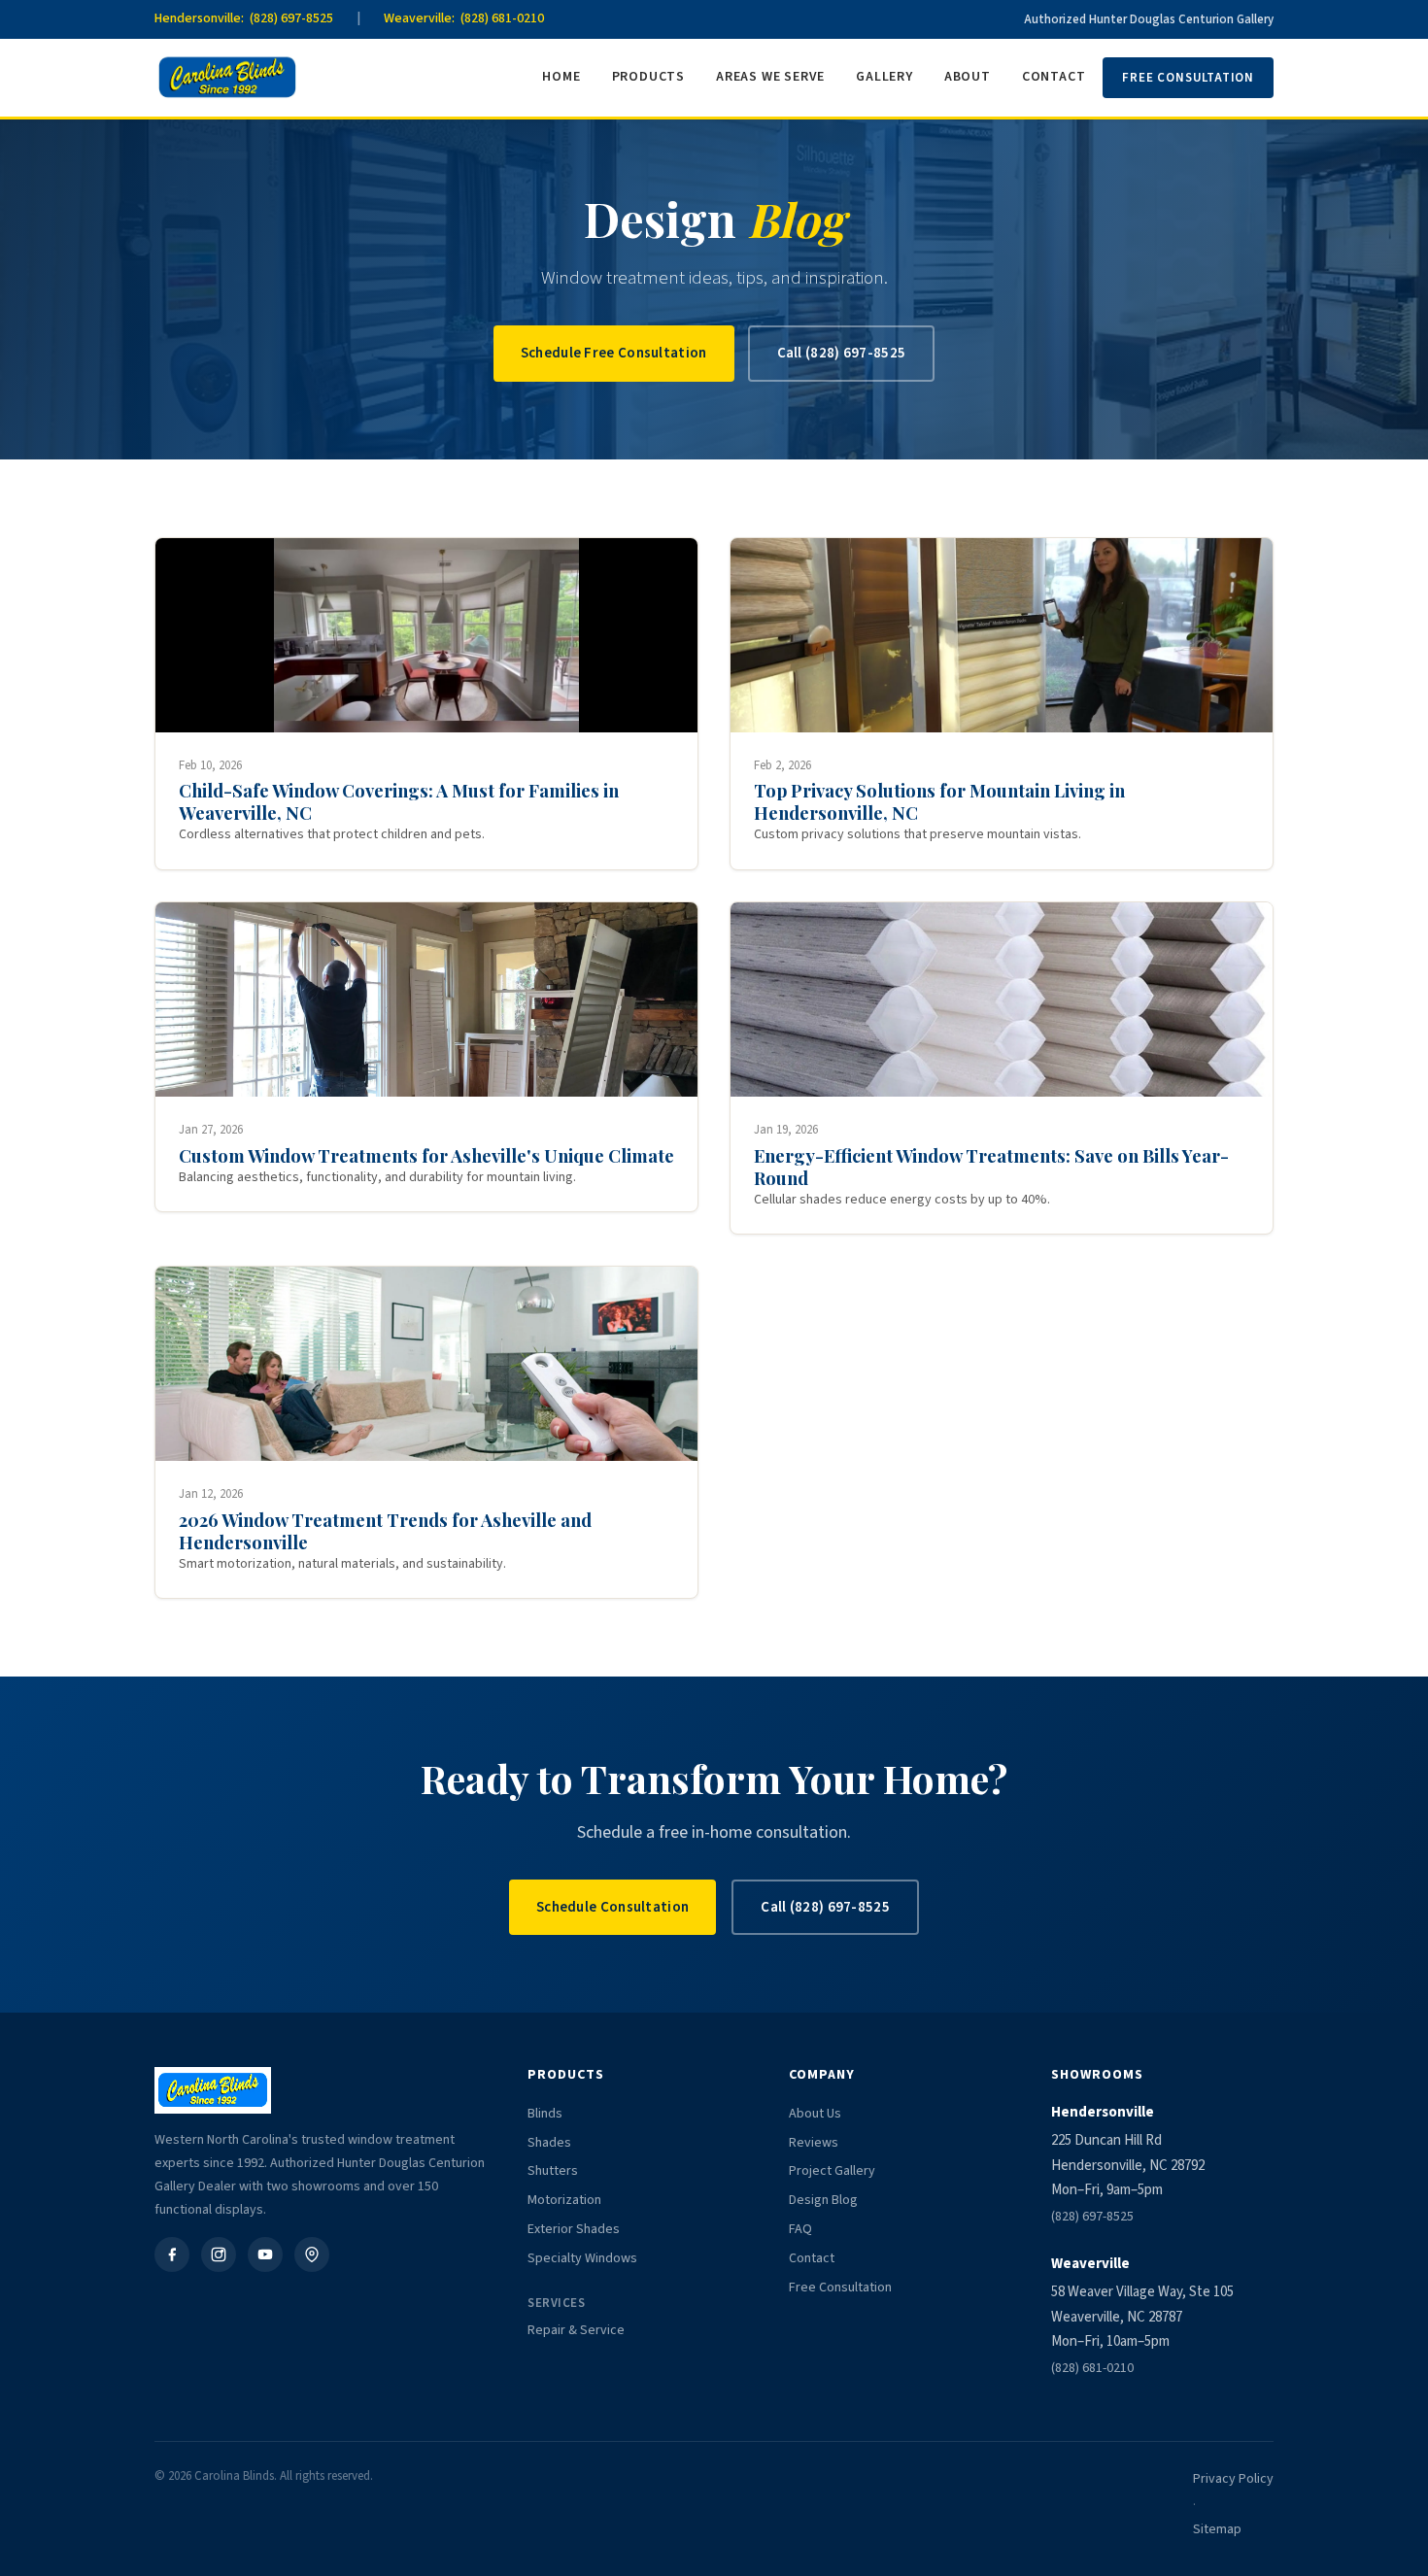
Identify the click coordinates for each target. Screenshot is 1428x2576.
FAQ (800, 2229)
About (968, 77)
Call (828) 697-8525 (842, 353)
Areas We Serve (770, 77)
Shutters (553, 2171)
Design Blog (823, 2200)
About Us (815, 2114)
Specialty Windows (582, 2258)
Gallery (884, 77)
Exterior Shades (574, 2229)
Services (556, 2303)
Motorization (564, 2200)
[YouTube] (265, 2254)
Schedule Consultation (612, 1907)
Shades (549, 2143)
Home (561, 77)
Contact (1054, 77)
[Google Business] (312, 2254)
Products (648, 77)
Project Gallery (832, 2171)
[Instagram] (219, 2254)
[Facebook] (172, 2254)
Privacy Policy (1233, 2479)
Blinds (545, 2114)
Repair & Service (576, 2330)
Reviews (814, 2143)
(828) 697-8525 (1092, 2217)
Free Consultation (1188, 78)
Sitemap (1217, 2529)
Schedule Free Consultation (614, 353)
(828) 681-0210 (1092, 2368)
